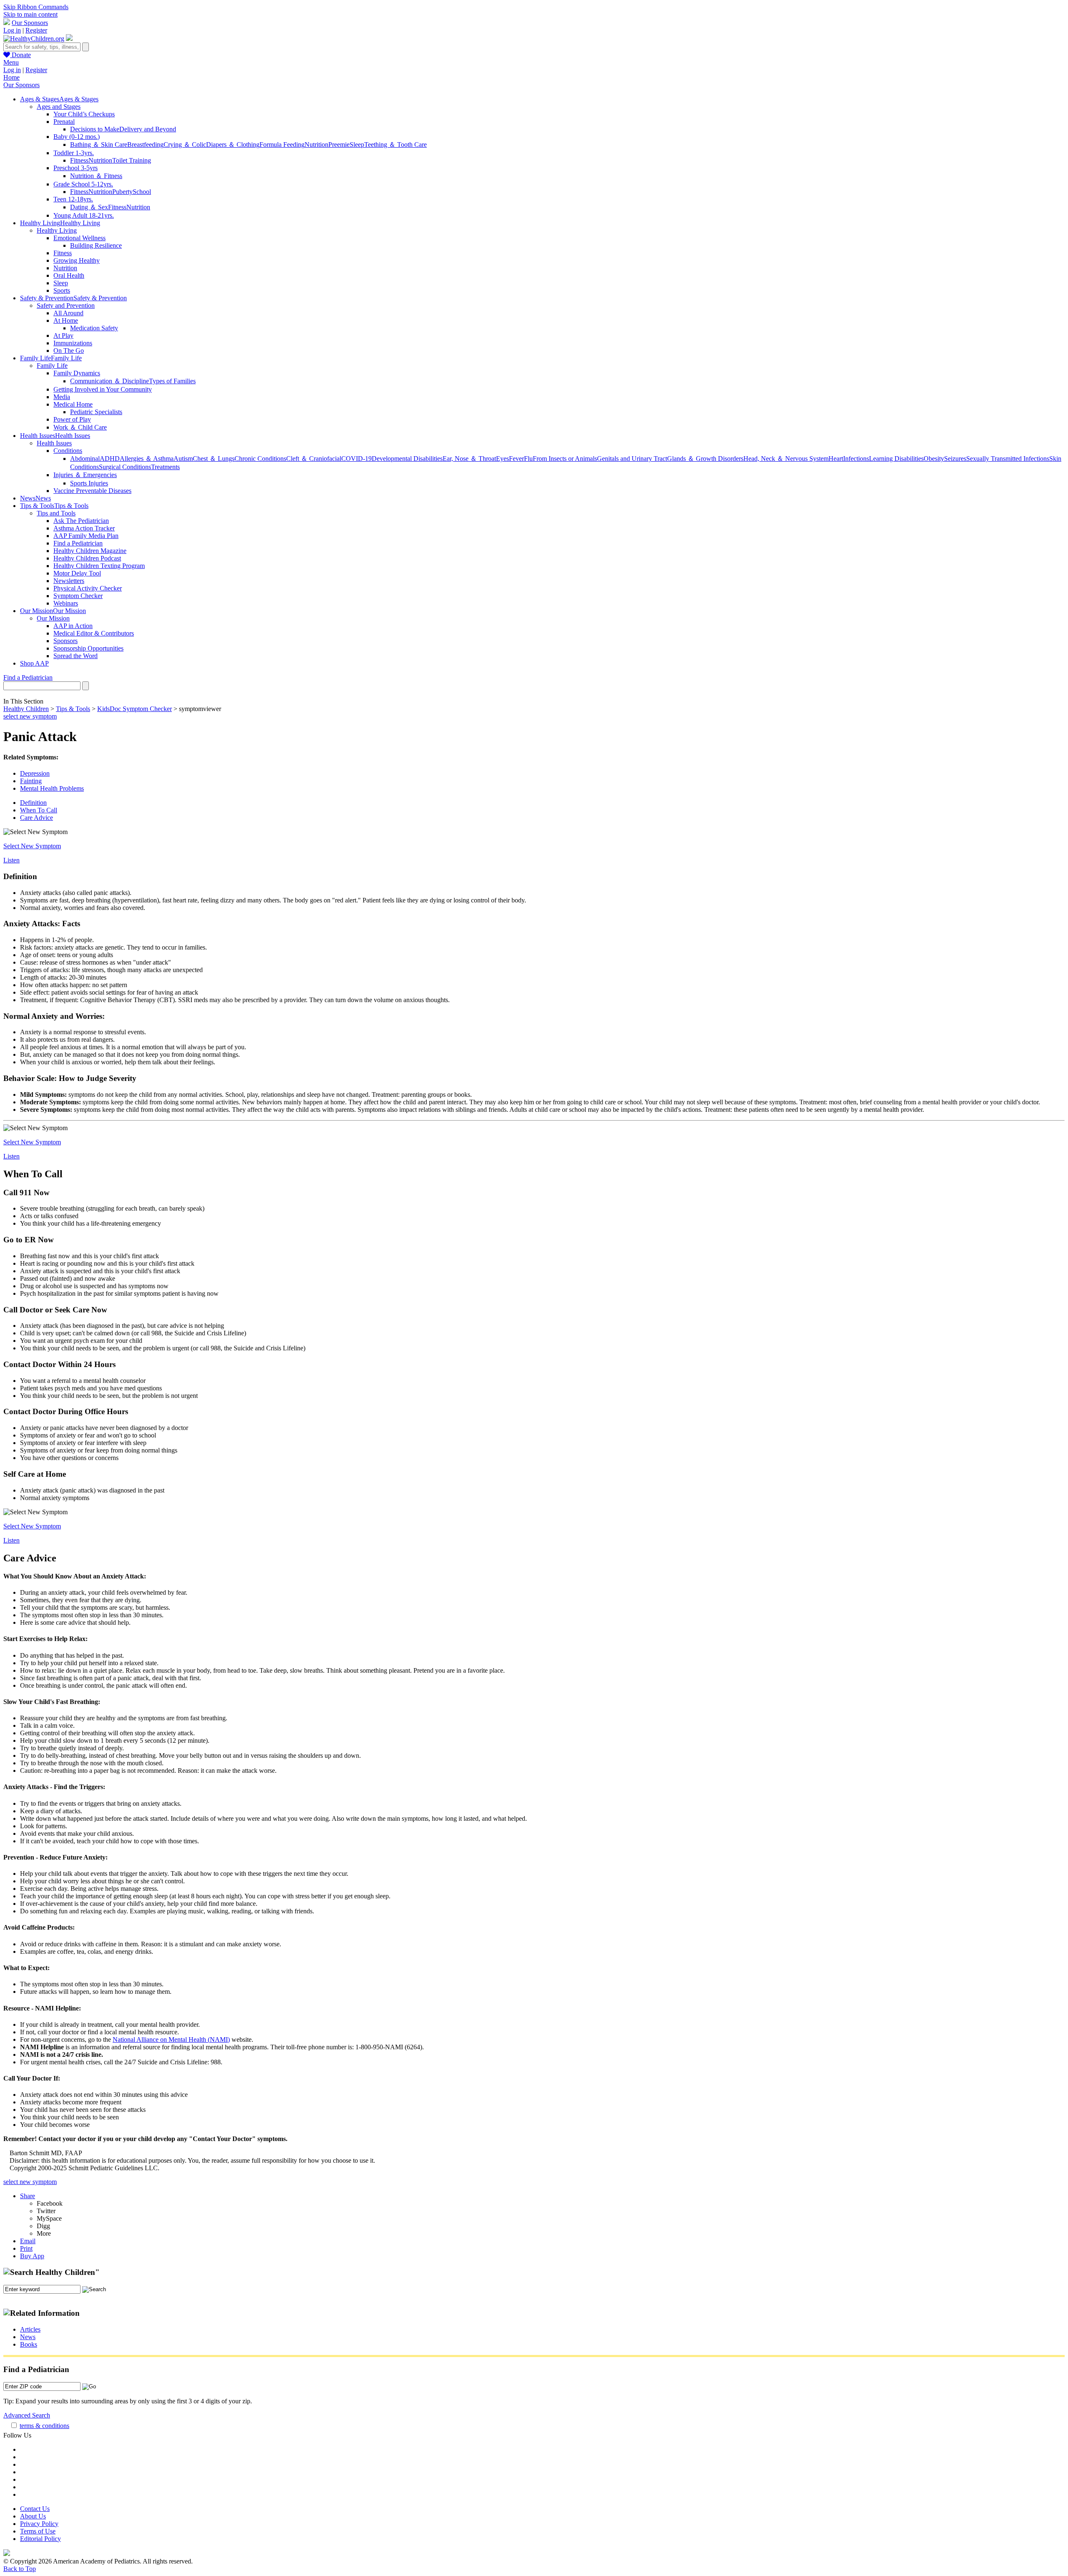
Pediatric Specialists (96, 412)
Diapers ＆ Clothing (233, 145)
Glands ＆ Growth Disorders (705, 459)
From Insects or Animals (565, 459)
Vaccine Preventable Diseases (92, 491)
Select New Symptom (32, 846)
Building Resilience (96, 245)
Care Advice (37, 818)
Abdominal (85, 459)
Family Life (52, 366)
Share (28, 2196)
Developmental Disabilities (407, 459)
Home (11, 77)
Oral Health (69, 275)
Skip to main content (30, 14)
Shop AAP (34, 663)
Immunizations (73, 343)
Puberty (122, 192)
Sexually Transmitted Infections (1008, 459)
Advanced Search (27, 2415)
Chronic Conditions (260, 459)
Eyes (503, 459)
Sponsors (65, 641)
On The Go (69, 351)
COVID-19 (356, 459)
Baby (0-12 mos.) (77, 137)
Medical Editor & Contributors (94, 633)
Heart (836, 459)
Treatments (165, 467)
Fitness (79, 160)
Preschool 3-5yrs (76, 168)
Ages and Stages (59, 107)
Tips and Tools (56, 513)
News (28, 2337)
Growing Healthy (77, 260)
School (142, 192)
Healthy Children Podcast (87, 558)
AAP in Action (73, 626)
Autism (183, 459)
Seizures (955, 459)
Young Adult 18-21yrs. (84, 215)
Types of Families (172, 381)
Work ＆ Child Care (80, 427)
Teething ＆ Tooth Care (395, 145)
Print (26, 2248)
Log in (12, 30)
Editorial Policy (40, 2539)
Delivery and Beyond (148, 129)
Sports (62, 290)
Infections (856, 459)
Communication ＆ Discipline (110, 381)
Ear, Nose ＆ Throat (469, 459)
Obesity (934, 459)
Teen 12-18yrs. (73, 199)
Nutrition (316, 145)
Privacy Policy (39, 2524)
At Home (66, 320)
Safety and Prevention (66, 305)
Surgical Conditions (125, 467)
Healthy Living (57, 230)
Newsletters (69, 581)
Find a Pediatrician (78, 543)
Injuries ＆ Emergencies (85, 475)
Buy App (32, 2256)
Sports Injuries (89, 483)
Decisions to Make (95, 129)
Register (36, 30)
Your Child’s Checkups (84, 114)
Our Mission (53, 618)
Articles (30, 2329)
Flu (528, 459)
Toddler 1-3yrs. (74, 153)
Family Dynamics (77, 373)
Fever (516, 459)
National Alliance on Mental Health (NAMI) (171, 2039)
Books (29, 2344)
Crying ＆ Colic (185, 145)
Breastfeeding (145, 145)
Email (28, 2241)
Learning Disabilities (896, 459)
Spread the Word (76, 656)
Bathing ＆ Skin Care (99, 145)
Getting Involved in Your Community (103, 389)
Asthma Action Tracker (84, 528)
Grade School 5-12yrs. (83, 184)
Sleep (357, 145)
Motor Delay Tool (77, 573)
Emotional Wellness (79, 238)
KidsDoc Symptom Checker (135, 709)
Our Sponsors (30, 23)
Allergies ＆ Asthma (147, 459)
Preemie (339, 145)
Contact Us (35, 2509)
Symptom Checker (78, 596)
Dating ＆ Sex (89, 207)
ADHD (110, 459)
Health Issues (54, 443)
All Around (68, 313)
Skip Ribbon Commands (36, 7)
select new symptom (30, 716)
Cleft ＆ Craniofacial (314, 459)
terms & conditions (44, 2426)
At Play (63, 336)
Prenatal (64, 122)
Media (62, 397)
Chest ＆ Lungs (214, 459)
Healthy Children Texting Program (99, 566)
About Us (33, 2516)
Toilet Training (132, 160)
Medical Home (73, 404)
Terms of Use (38, 2531)
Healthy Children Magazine (90, 551)
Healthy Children (26, 709)
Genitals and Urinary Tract (632, 459)
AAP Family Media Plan (86, 536)
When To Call (39, 810)
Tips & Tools (73, 709)
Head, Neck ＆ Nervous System (786, 459)
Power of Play (72, 419)
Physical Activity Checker (88, 588)
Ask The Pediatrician (81, 521)
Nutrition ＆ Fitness (96, 176)
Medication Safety (94, 328)
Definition (33, 803)
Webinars (66, 603)
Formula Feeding (282, 145)
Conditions (68, 451)
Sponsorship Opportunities (88, 648)
